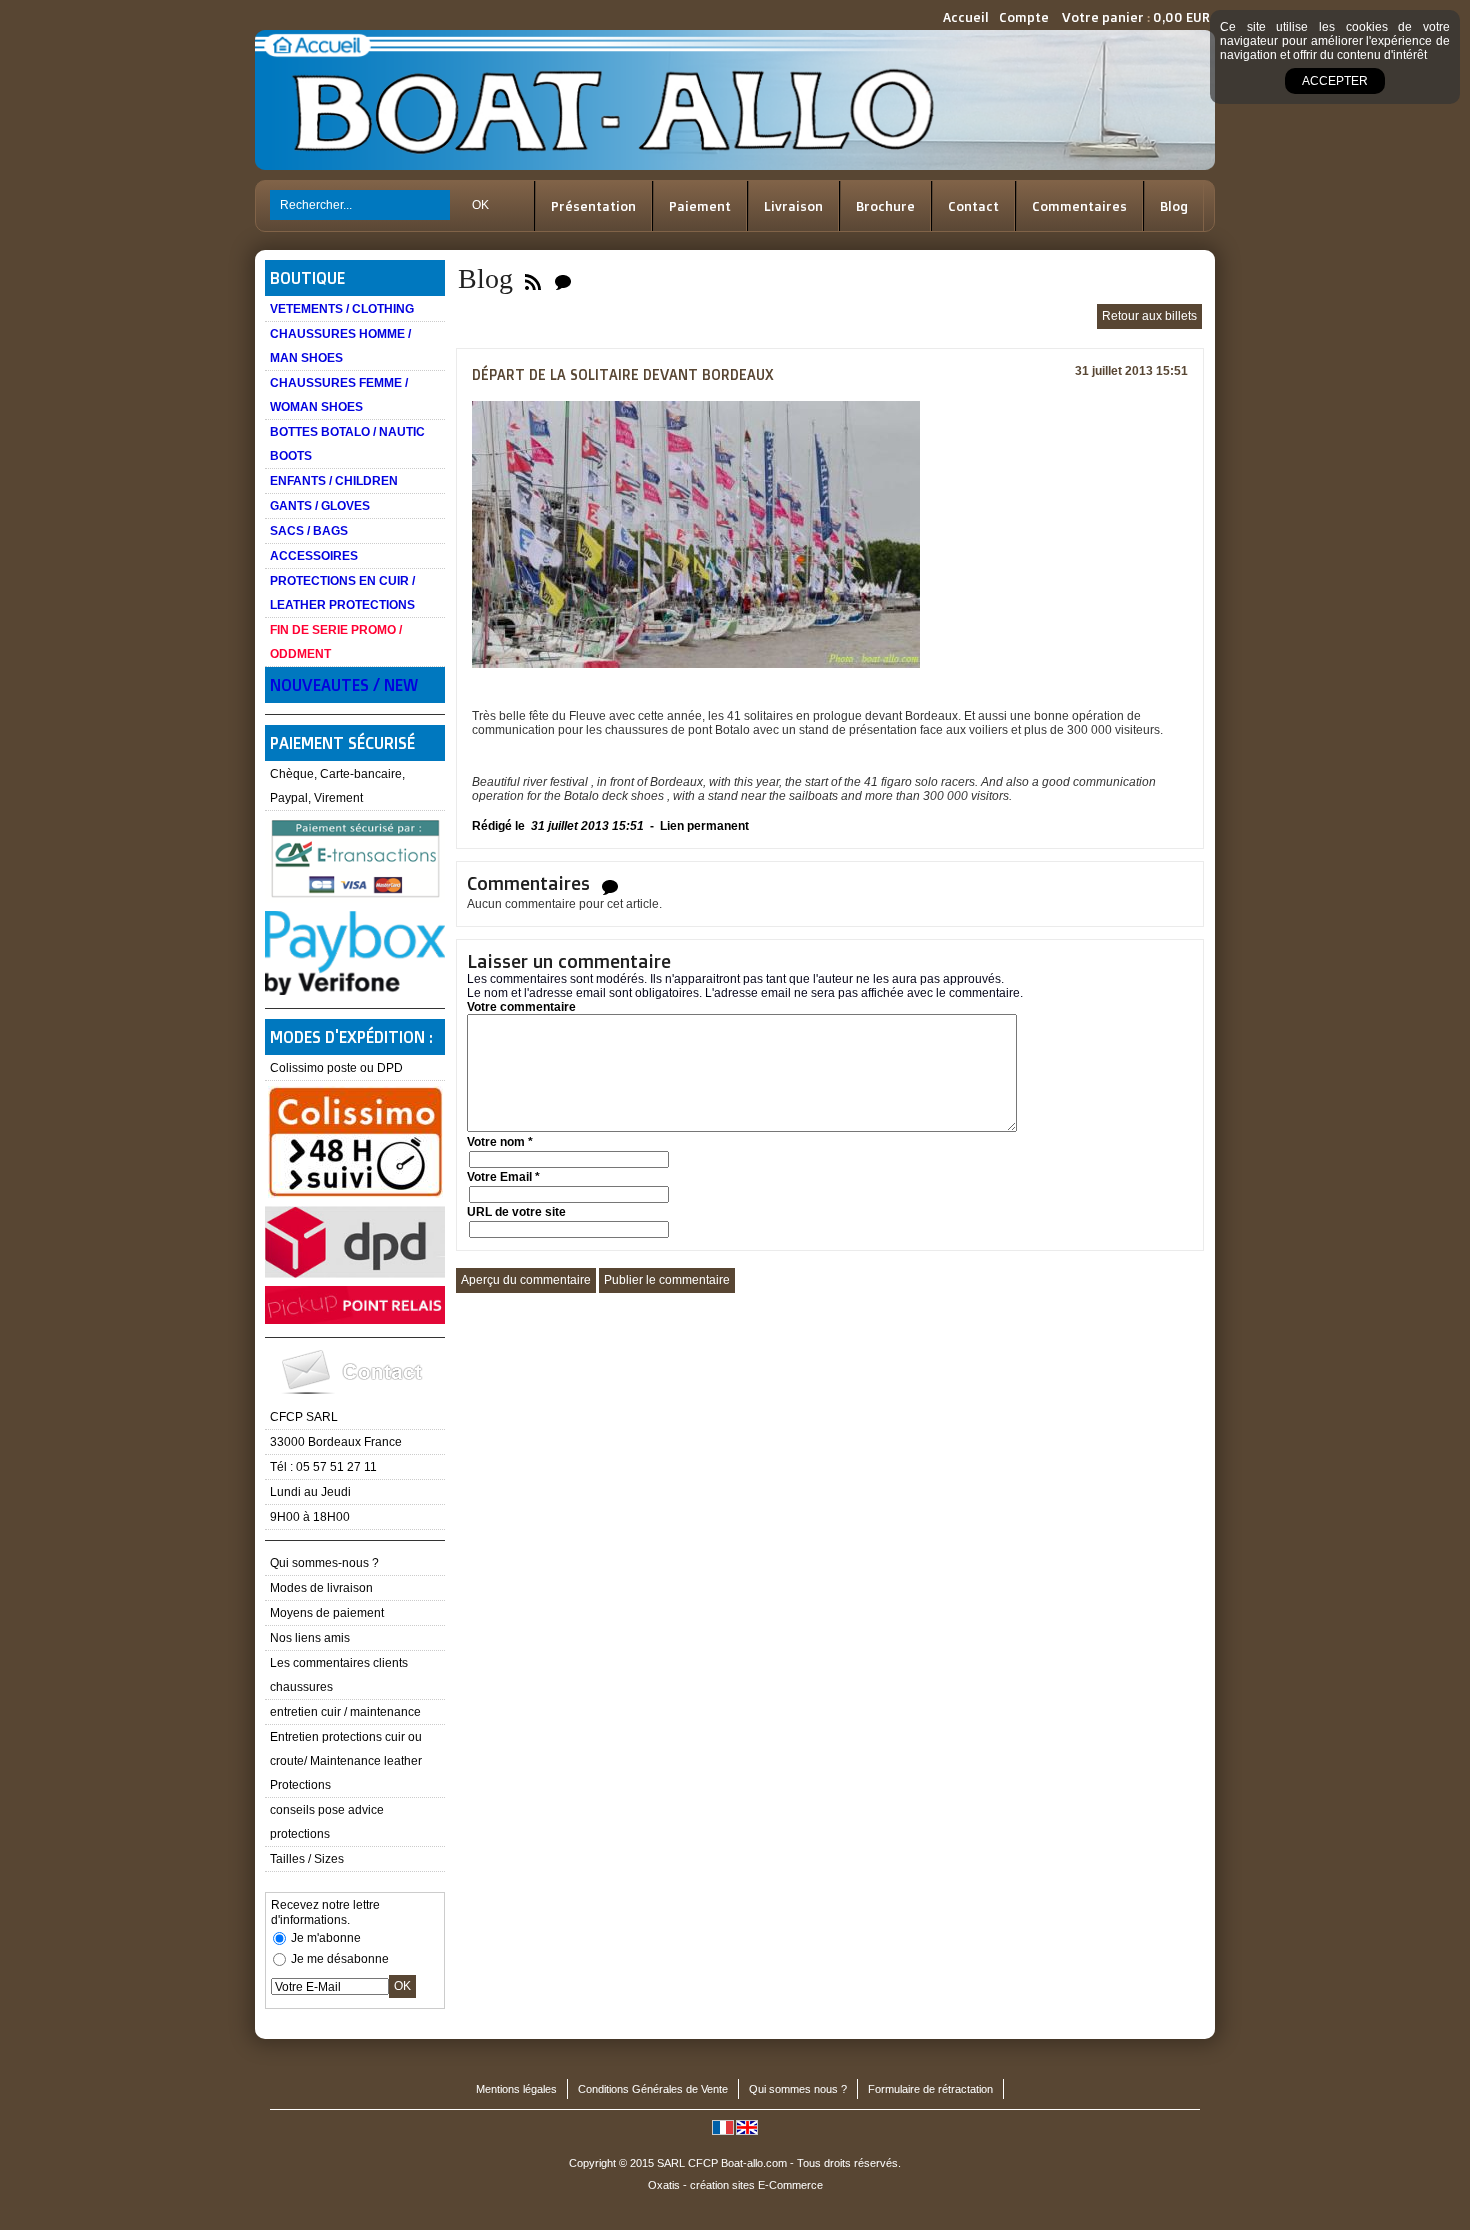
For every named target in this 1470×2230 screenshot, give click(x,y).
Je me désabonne (340, 1959)
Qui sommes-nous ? (324, 1563)
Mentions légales (516, 2089)
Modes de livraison (321, 1588)
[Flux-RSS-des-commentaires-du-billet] (610, 886)
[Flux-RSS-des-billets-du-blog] (533, 278)
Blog (1174, 206)
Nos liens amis (310, 1638)
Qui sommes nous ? (798, 2089)
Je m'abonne (326, 1938)
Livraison (793, 206)
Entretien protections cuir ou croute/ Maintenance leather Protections (346, 1761)
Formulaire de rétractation (930, 2089)
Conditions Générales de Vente (653, 2089)
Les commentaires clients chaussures (339, 1675)
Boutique (307, 278)
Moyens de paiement (327, 1613)
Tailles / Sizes (307, 1859)
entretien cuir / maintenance (345, 1712)
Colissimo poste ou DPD (336, 1068)
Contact (973, 206)
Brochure (885, 206)
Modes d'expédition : (351, 1037)
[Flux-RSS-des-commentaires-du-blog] (563, 278)
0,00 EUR (1181, 17)
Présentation (593, 206)
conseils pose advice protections (327, 1822)
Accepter (1335, 81)
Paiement (700, 206)
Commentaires (1079, 206)
